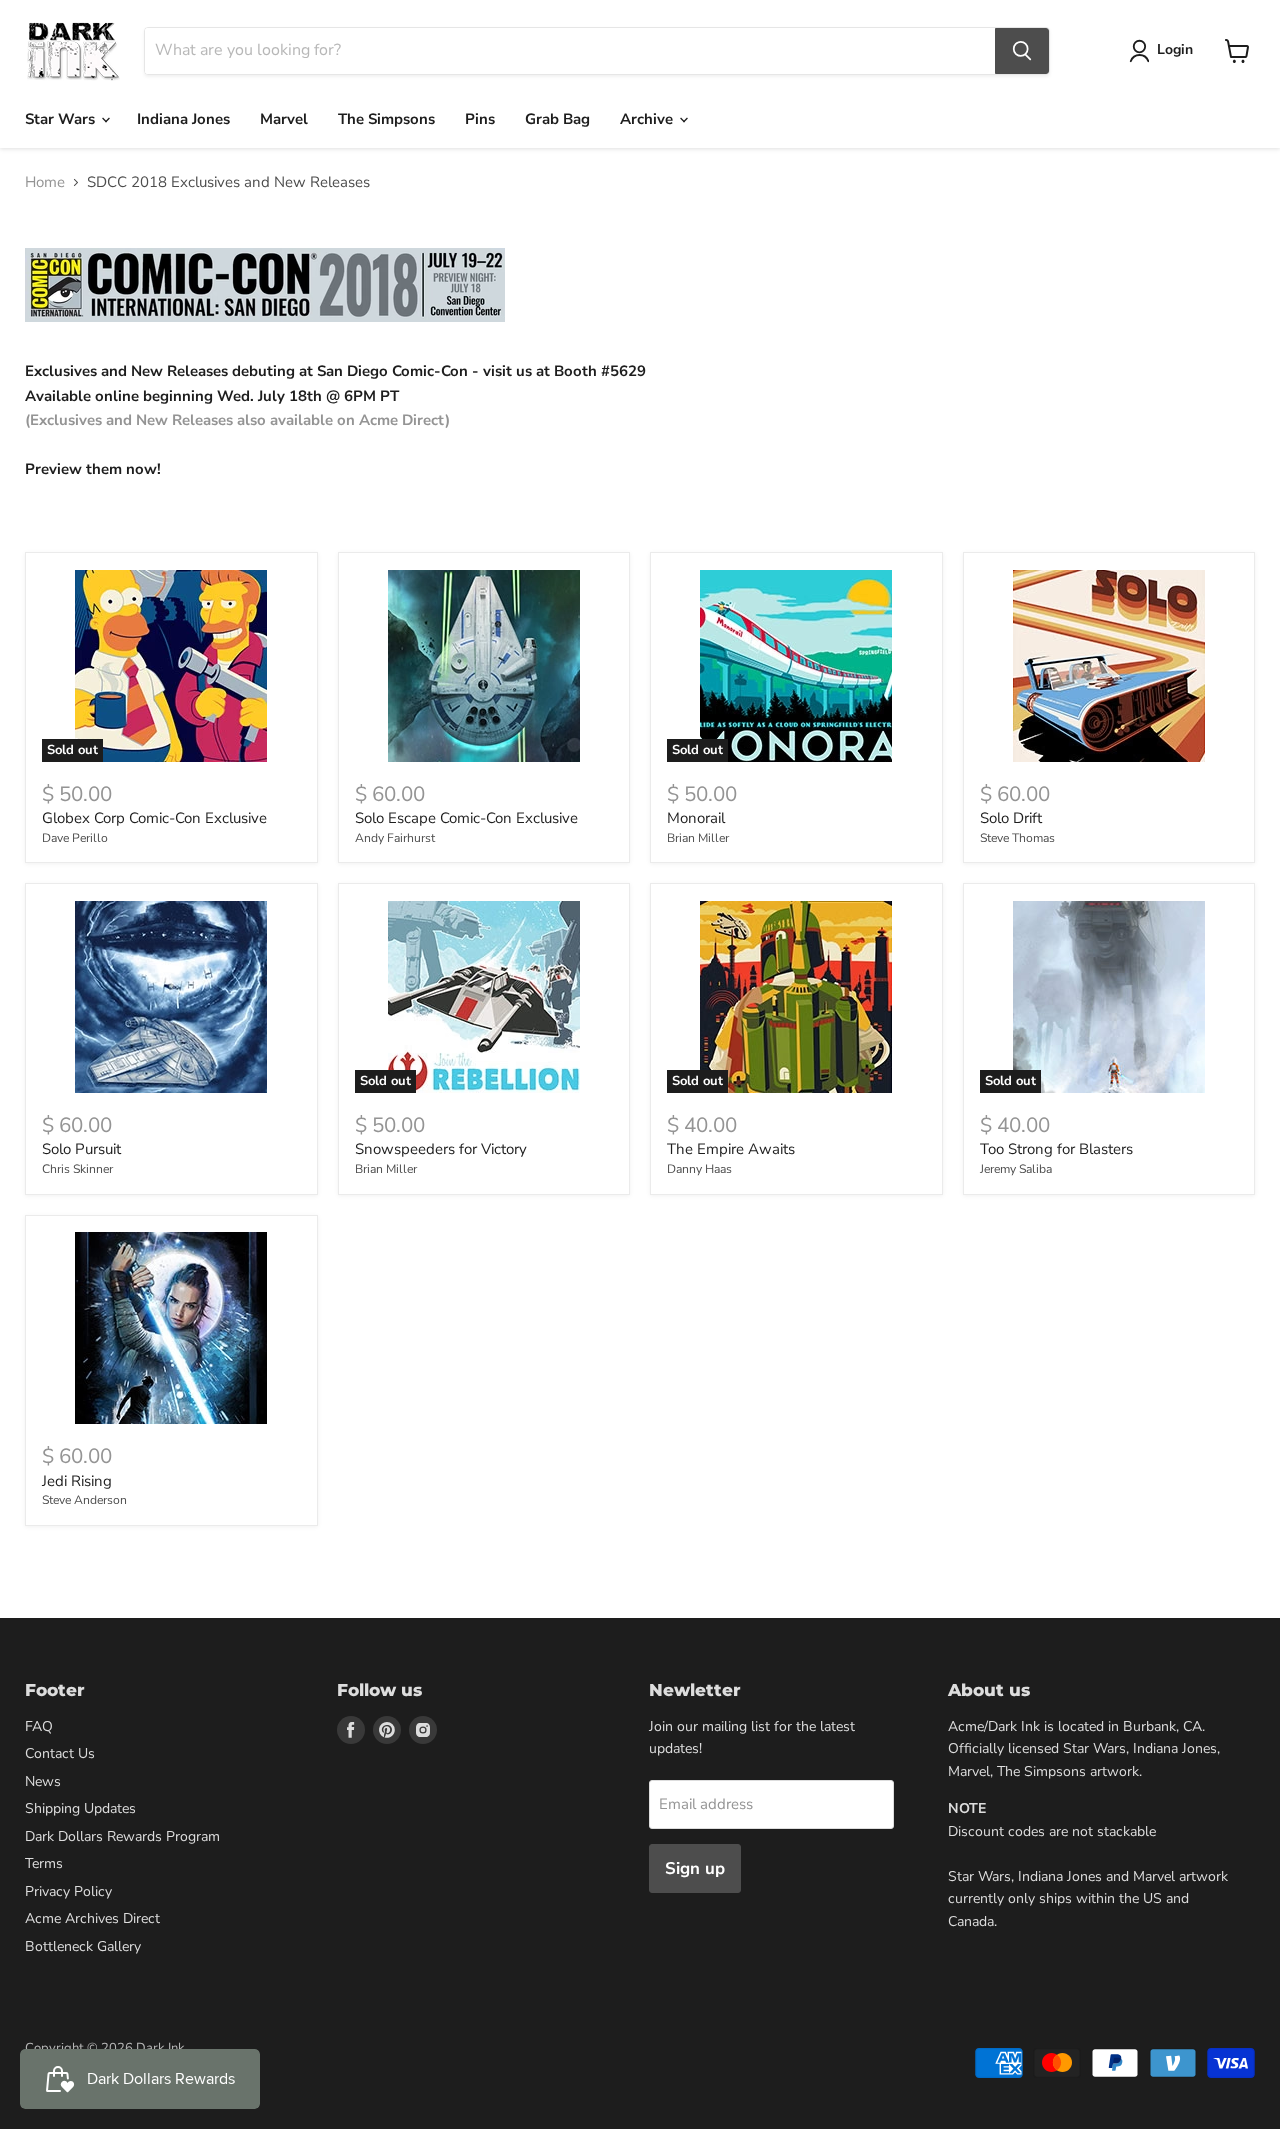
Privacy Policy (68, 1891)
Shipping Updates (80, 1808)
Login (1175, 49)
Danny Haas (699, 1169)
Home (45, 182)
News (43, 1781)
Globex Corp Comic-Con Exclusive (154, 818)
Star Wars (62, 119)
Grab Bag (557, 119)
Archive (648, 119)
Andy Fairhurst (395, 838)
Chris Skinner (77, 1169)
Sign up (695, 1868)
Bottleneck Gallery (83, 1946)
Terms (44, 1863)
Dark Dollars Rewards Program (122, 1836)
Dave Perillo (75, 838)
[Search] (1022, 51)
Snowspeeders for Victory (441, 1149)
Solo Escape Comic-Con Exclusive (466, 818)
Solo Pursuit (81, 1149)
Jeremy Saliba (1016, 1169)
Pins (480, 119)
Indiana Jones (183, 119)
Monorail (696, 818)
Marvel (284, 119)
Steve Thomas (1017, 838)
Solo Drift (1011, 818)
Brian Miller (698, 838)
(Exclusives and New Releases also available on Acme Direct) (237, 420)
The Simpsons (386, 119)
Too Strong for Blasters (1056, 1149)
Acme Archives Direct (92, 1918)
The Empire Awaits (731, 1149)
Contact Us (60, 1753)
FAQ (39, 1726)
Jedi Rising (77, 1481)
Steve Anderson (84, 1500)
